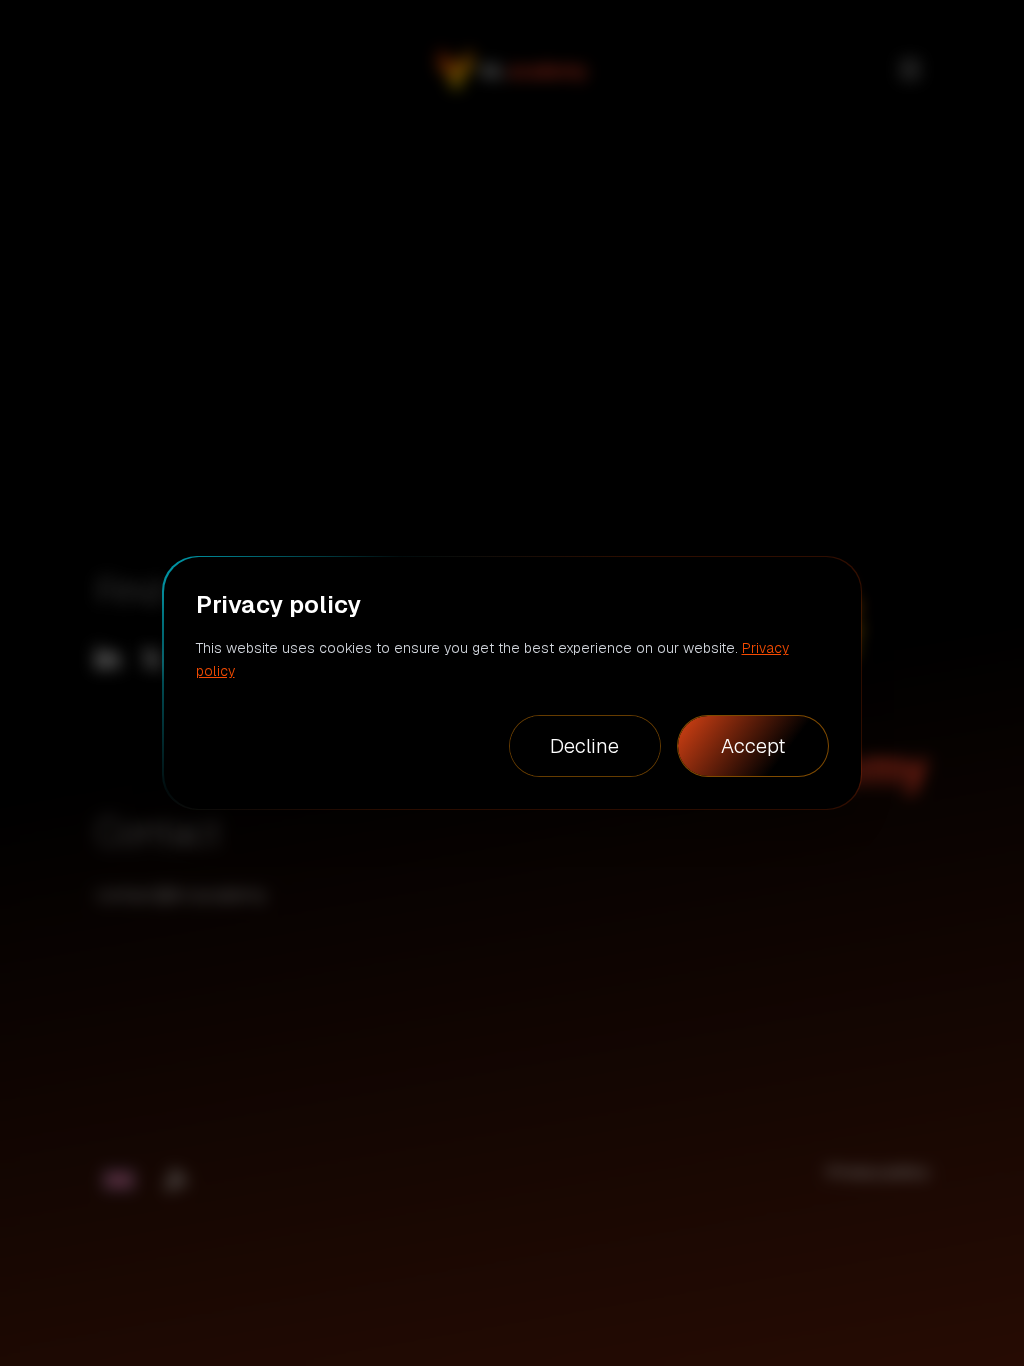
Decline (584, 746)
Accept (753, 746)
